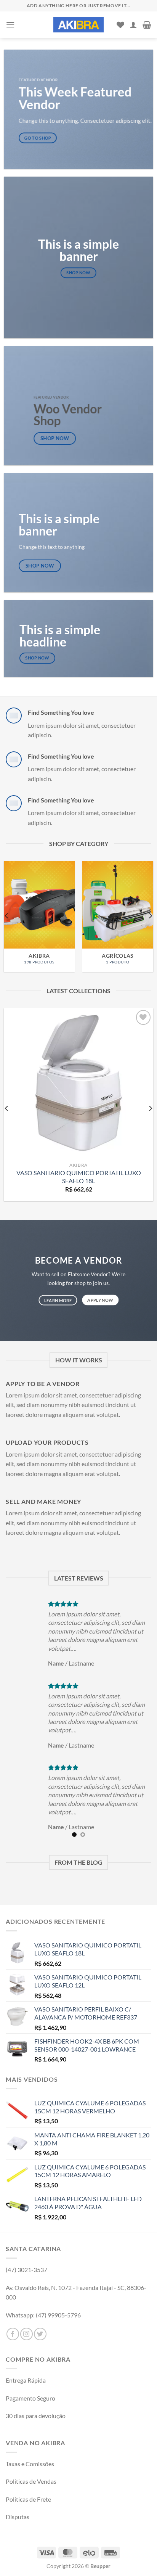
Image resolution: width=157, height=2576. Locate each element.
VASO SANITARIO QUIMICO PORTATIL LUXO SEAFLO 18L (79, 1177)
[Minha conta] (133, 25)
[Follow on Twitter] (40, 2334)
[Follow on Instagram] (26, 2334)
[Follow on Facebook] (13, 2334)
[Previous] (7, 916)
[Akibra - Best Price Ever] (78, 25)
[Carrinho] (147, 25)
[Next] (150, 916)
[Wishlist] (120, 25)
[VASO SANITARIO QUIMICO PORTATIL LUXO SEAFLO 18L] (78, 1083)
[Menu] (10, 25)
